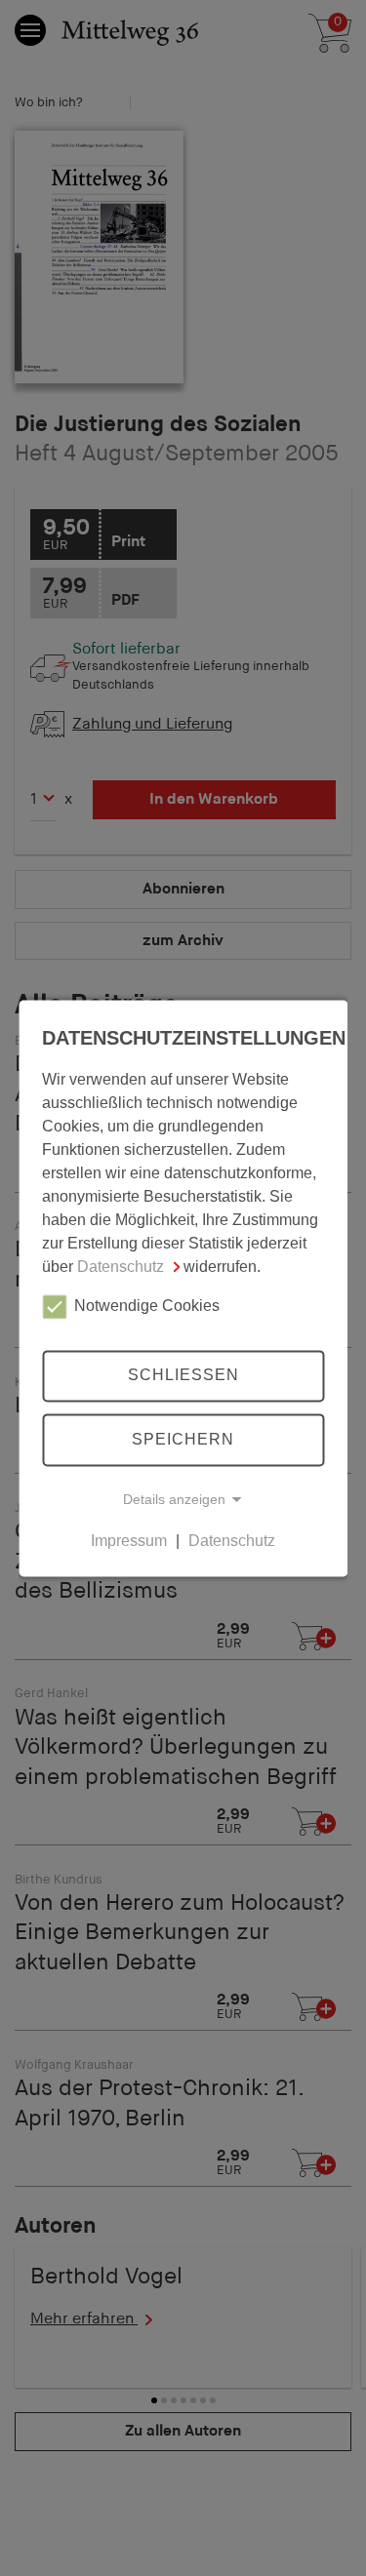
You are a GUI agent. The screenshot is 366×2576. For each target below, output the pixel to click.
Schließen (183, 1376)
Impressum (129, 1541)
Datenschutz (121, 1267)
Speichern (183, 1439)
